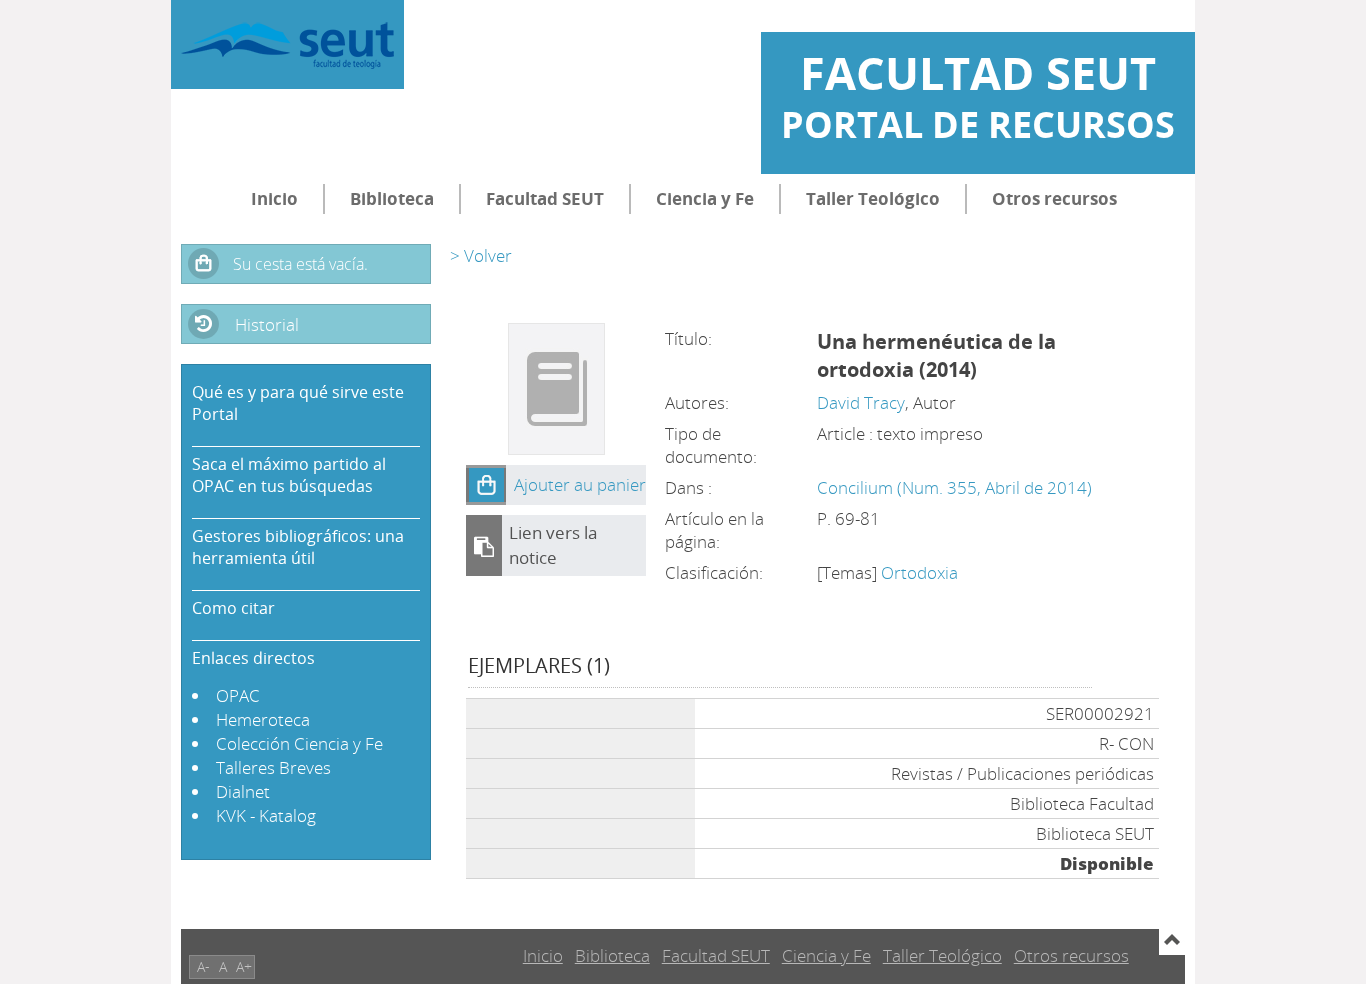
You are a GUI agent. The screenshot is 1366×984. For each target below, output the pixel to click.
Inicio (274, 198)
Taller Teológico (873, 198)
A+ (244, 966)
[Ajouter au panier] (486, 485)
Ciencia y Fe (705, 198)
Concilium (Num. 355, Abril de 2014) (954, 487)
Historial (267, 324)
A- (203, 966)
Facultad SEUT (545, 198)
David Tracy (861, 402)
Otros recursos (1054, 198)
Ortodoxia (919, 572)
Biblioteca (392, 198)
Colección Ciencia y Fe (299, 743)
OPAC (238, 695)
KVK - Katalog (266, 815)
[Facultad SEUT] (287, 44)
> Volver (481, 255)
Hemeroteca (263, 719)
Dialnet (243, 791)
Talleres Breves (273, 767)
